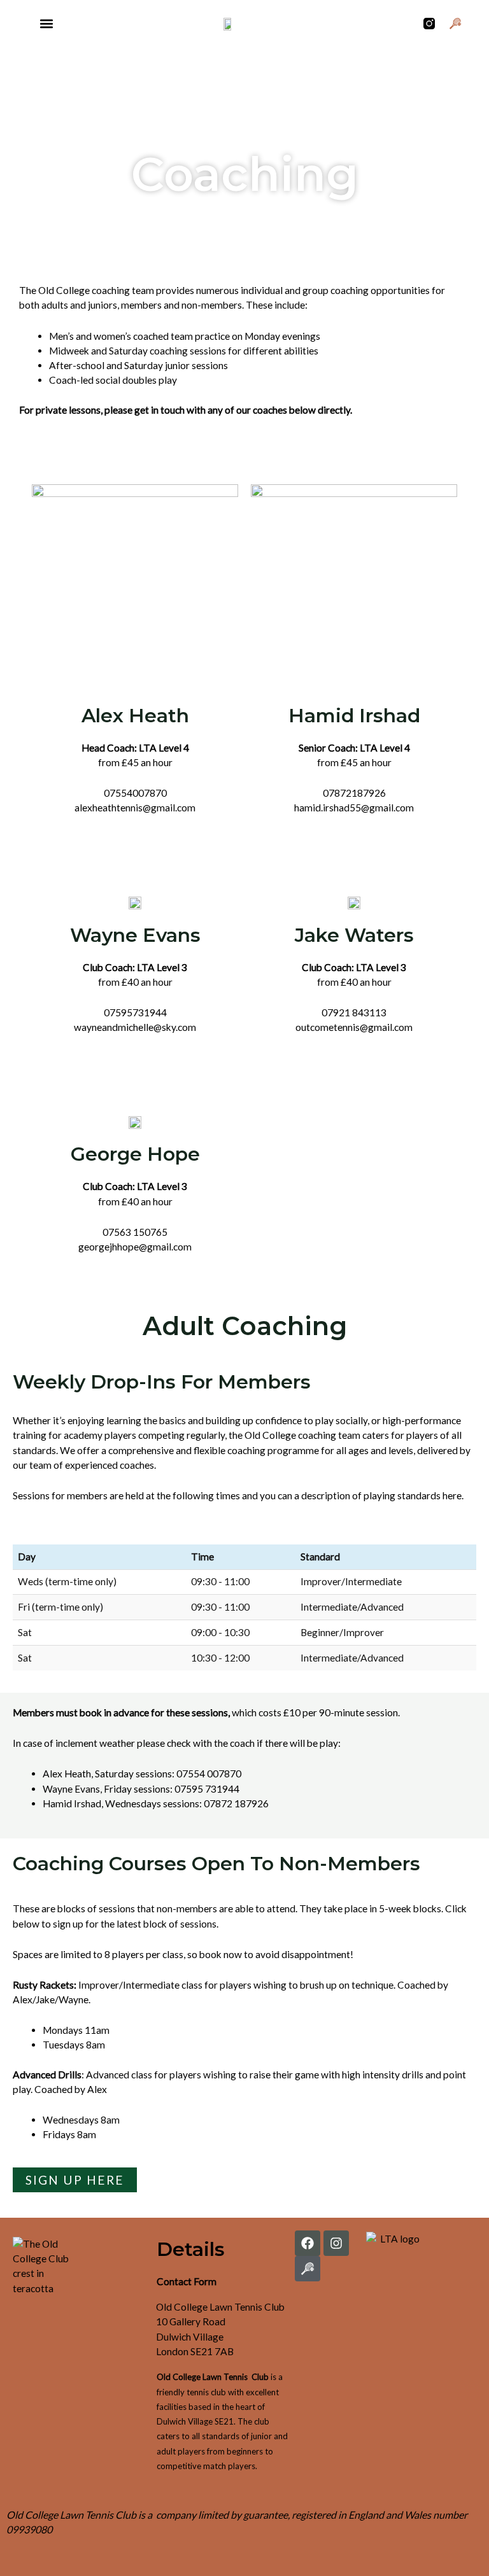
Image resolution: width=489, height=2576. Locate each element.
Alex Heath (135, 716)
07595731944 (135, 1012)
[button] (46, 23)
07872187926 (354, 793)
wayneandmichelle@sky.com (135, 1027)
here (452, 1495)
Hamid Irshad (354, 716)
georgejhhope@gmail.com (135, 1247)
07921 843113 (354, 1012)
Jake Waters (354, 935)
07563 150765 (135, 1232)
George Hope (135, 1154)
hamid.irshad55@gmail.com (354, 808)
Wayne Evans (135, 935)
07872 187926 (236, 1803)
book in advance (114, 1712)
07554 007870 (209, 1774)
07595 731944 (207, 1789)
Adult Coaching (245, 1326)
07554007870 (135, 793)
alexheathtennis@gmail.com (135, 808)
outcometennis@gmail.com (354, 1027)
